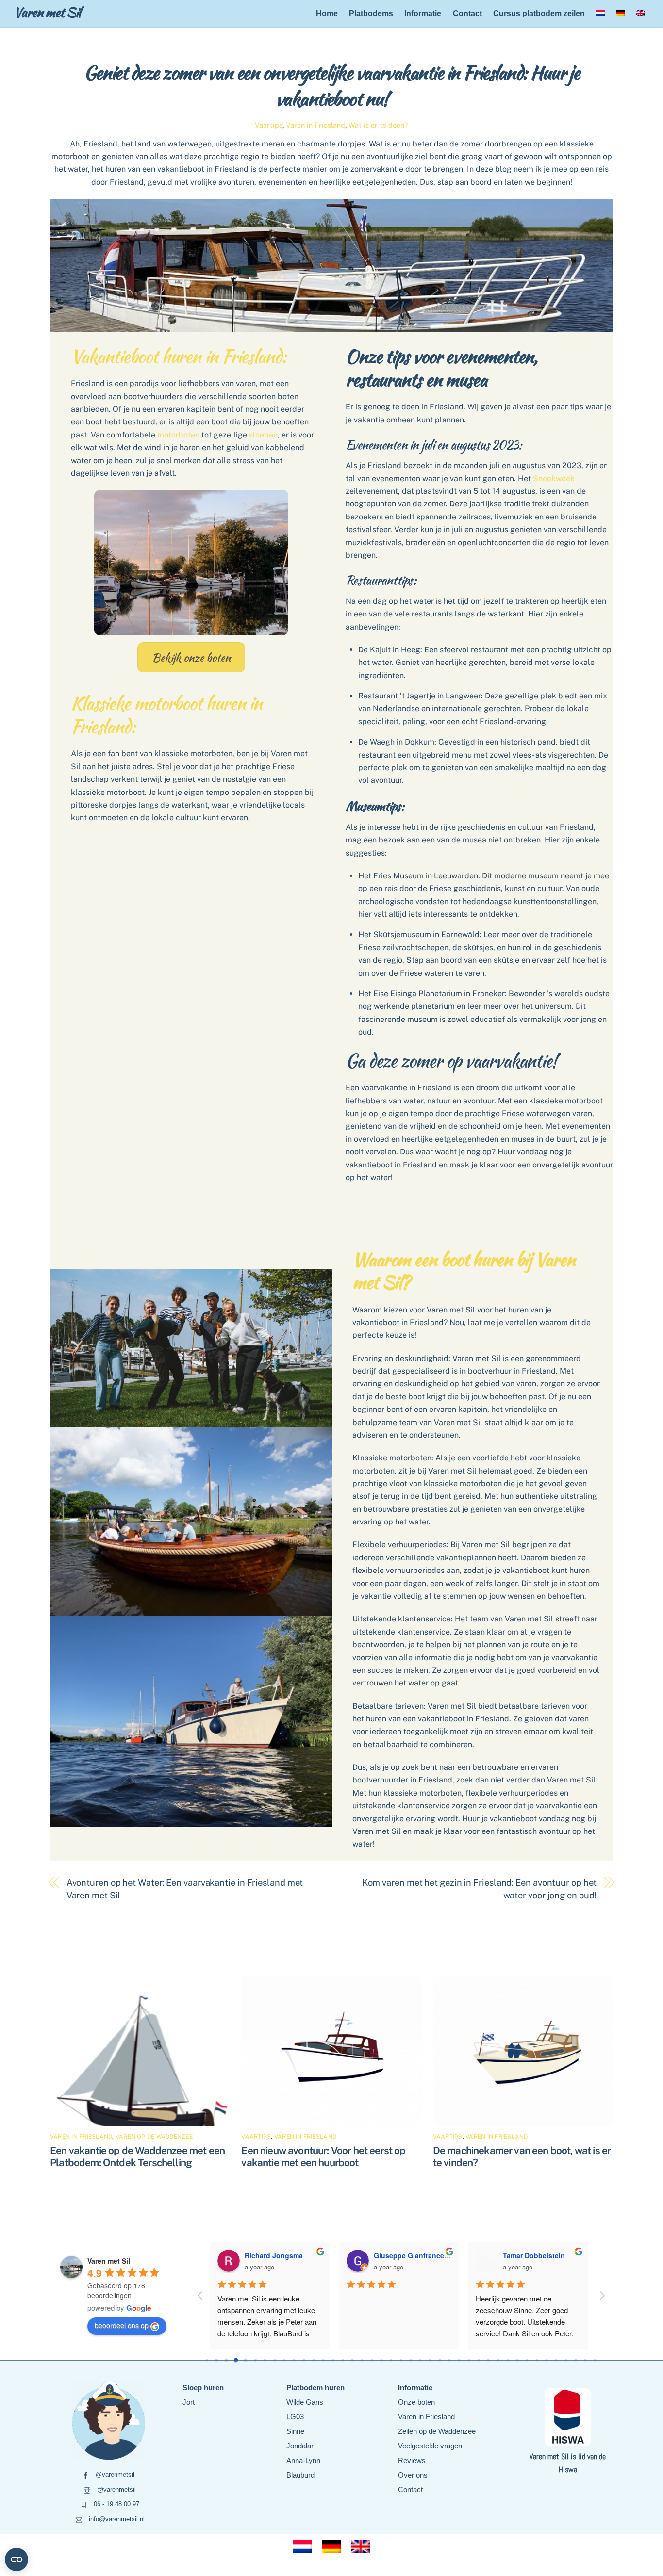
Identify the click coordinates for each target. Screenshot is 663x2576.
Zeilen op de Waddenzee (437, 2431)
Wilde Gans (305, 2402)
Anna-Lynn (303, 2460)
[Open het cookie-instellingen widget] (17, 2560)
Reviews (412, 2460)
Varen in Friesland (315, 125)
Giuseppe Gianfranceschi (416, 2255)
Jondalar (300, 2446)
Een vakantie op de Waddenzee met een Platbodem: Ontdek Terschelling (137, 2156)
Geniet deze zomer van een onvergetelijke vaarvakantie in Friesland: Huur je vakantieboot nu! (332, 85)
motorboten (178, 435)
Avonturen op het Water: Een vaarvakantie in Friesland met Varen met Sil (185, 1889)
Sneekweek (554, 478)
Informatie (423, 13)
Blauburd (300, 2475)
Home (327, 13)
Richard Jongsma (274, 2255)
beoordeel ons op (122, 2325)
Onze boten (416, 2402)
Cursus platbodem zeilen (539, 13)
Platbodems (371, 13)
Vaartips (269, 125)
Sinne (295, 2431)
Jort (189, 2402)
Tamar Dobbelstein (534, 2255)
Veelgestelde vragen (430, 2446)
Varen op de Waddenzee (154, 2137)
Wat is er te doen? (378, 125)
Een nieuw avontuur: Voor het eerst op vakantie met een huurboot (323, 2156)
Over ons (413, 2475)
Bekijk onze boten (191, 657)
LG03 (295, 2417)
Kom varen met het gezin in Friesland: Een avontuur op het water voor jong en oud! (480, 1889)
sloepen (263, 435)
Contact (467, 13)
